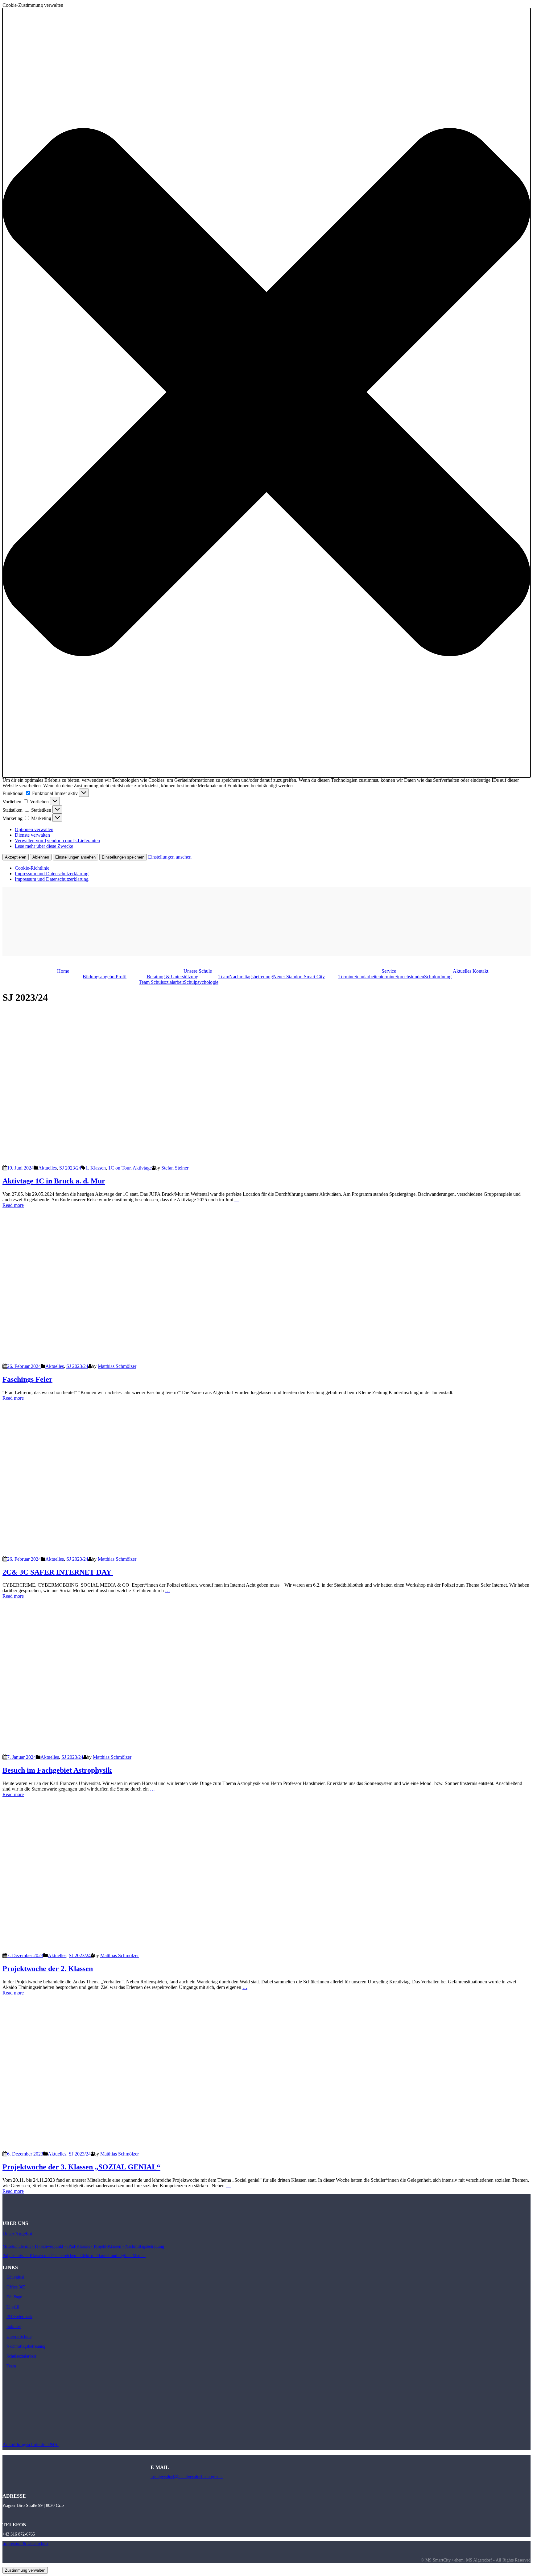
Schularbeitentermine (375, 977)
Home (63, 971)
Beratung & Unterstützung (173, 977)
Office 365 (16, 2287)
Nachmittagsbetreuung (251, 977)
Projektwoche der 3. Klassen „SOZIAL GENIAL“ (81, 2167)
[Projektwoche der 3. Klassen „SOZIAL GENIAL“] (155, 2148)
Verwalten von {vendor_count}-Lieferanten (57, 841)
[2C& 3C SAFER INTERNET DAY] (155, 1553)
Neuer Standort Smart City (299, 977)
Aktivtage (142, 1168)
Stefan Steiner (175, 1168)
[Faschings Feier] (155, 1361)
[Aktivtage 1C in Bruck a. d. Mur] (155, 1162)
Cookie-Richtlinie (32, 868)
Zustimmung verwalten (25, 2570)
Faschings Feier (27, 1379)
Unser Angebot (17, 2234)
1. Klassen (96, 1168)
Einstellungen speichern (123, 857)
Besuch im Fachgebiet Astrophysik (57, 1770)
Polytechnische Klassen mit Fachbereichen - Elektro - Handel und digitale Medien (74, 2256)
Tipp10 (13, 2307)
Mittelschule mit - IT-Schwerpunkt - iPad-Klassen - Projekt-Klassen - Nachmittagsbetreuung (83, 2246)
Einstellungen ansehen (75, 857)
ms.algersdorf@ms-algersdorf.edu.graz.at (187, 2477)
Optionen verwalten (34, 829)
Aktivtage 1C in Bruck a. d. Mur (54, 1181)
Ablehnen (41, 857)
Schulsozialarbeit (21, 2356)
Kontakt (480, 971)
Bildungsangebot (99, 977)
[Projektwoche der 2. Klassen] (155, 1950)
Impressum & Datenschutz (25, 2543)
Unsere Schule (198, 971)
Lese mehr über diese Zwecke (44, 846)
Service (389, 971)
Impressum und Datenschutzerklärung (52, 874)
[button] (266, 393)
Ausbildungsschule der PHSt (31, 2444)
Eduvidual (15, 2277)
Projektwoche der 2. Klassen (48, 1969)
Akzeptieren (16, 857)
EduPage (14, 2297)
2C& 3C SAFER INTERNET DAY (58, 1572)
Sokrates (14, 2327)
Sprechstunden (410, 977)
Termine (346, 977)
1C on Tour (119, 1168)
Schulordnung (438, 977)
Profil (121, 977)
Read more (13, 1205)
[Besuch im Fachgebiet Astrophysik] (114, 1752)
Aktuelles (462, 971)
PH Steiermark (19, 2317)
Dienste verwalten (32, 835)
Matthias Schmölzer (117, 1366)
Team (224, 977)
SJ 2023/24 (70, 1168)
